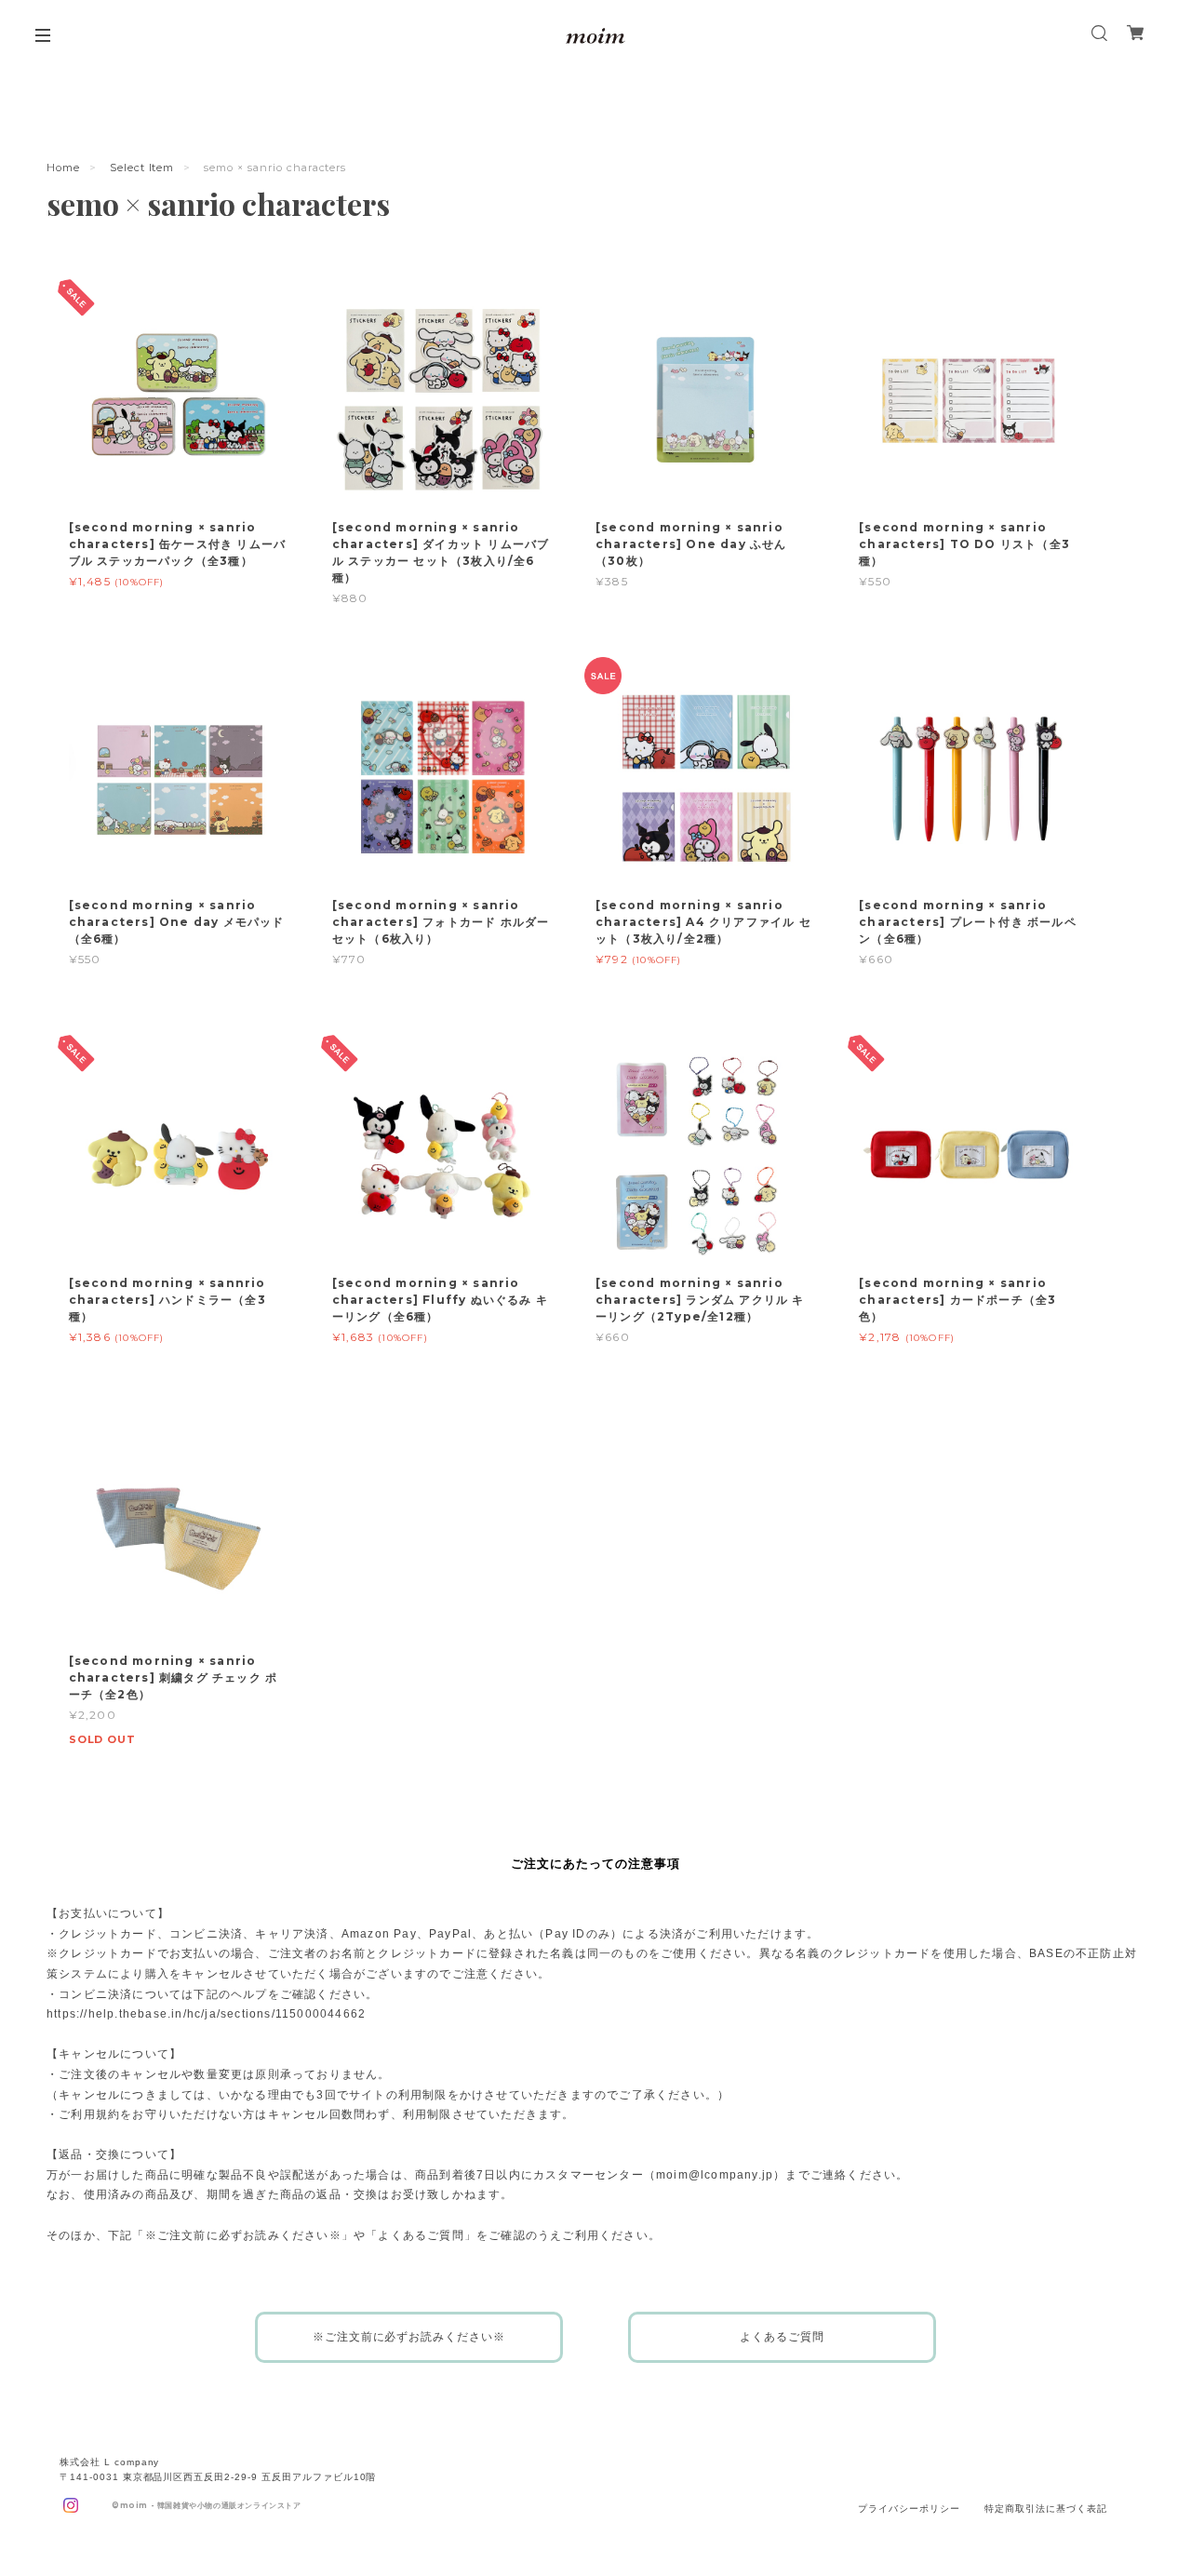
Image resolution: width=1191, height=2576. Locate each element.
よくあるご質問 (782, 2337)
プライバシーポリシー (909, 2509)
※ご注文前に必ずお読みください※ (409, 2337)
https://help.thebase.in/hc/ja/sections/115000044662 (206, 2014)
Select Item (142, 168)
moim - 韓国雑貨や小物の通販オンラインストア (211, 2505)
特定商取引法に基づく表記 (1046, 2509)
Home (63, 168)
